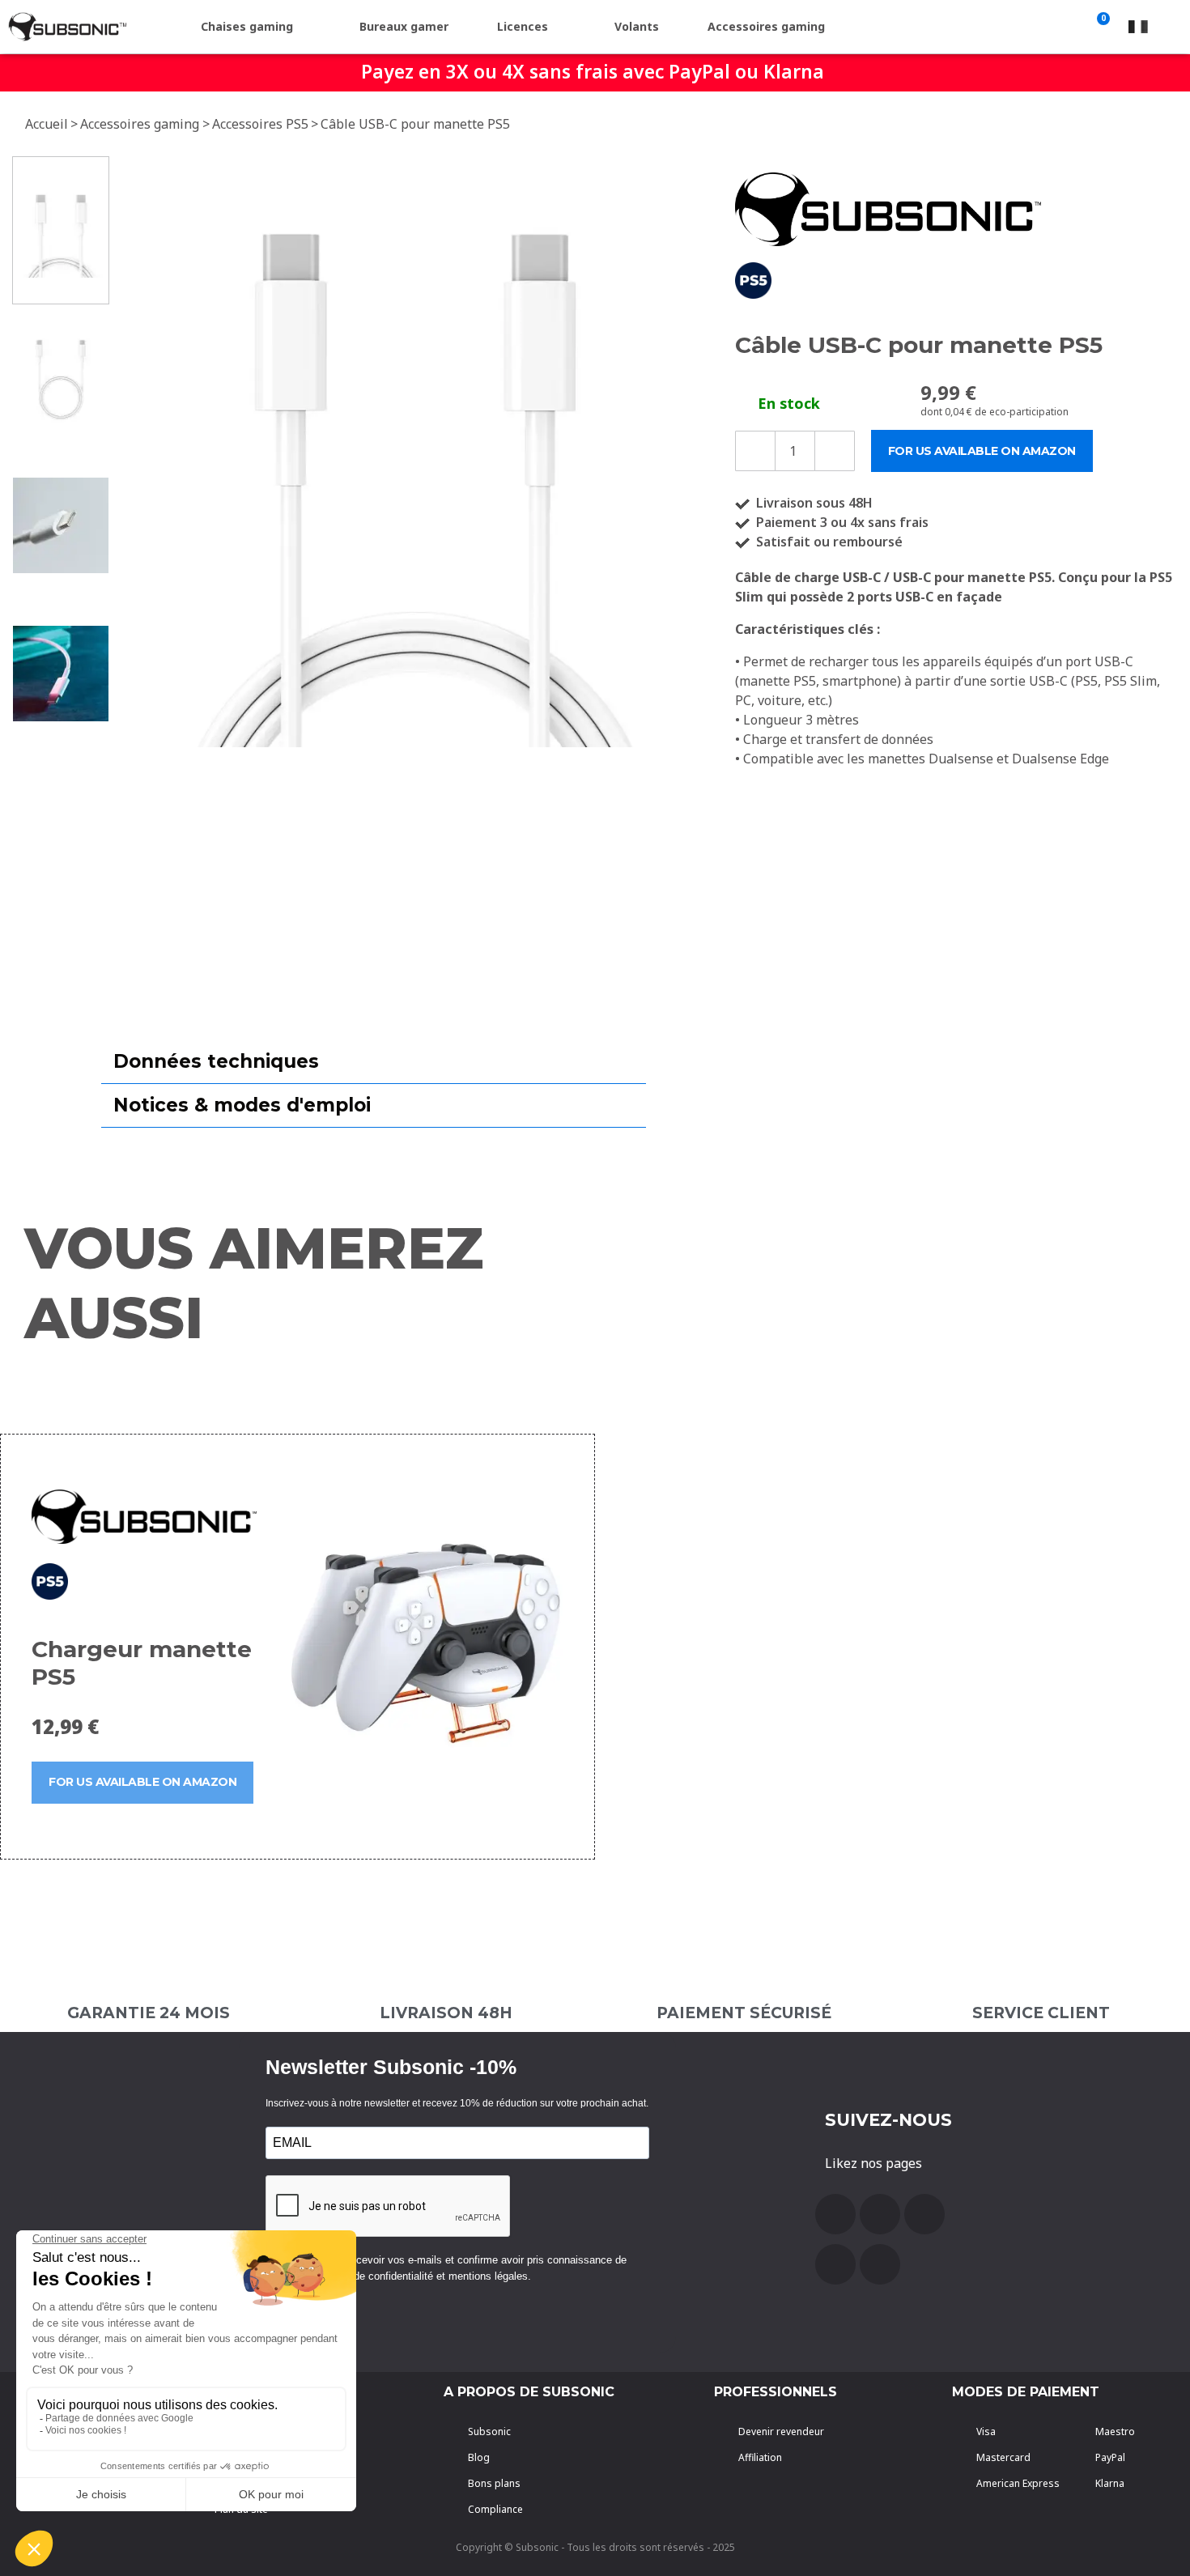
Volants (637, 26)
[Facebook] (835, 2214)
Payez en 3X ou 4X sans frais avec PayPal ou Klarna (593, 71)
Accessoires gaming (766, 26)
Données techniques (216, 1061)
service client (1041, 2013)
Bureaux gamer (404, 26)
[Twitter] (924, 2214)
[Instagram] (835, 2264)
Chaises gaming (247, 26)
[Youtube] (880, 2214)
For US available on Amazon (142, 1782)
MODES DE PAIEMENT (1026, 2392)
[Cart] (1100, 27)
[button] (134, 452)
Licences (523, 26)
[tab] (374, 1062)
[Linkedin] (880, 2264)
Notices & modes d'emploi (242, 1105)
